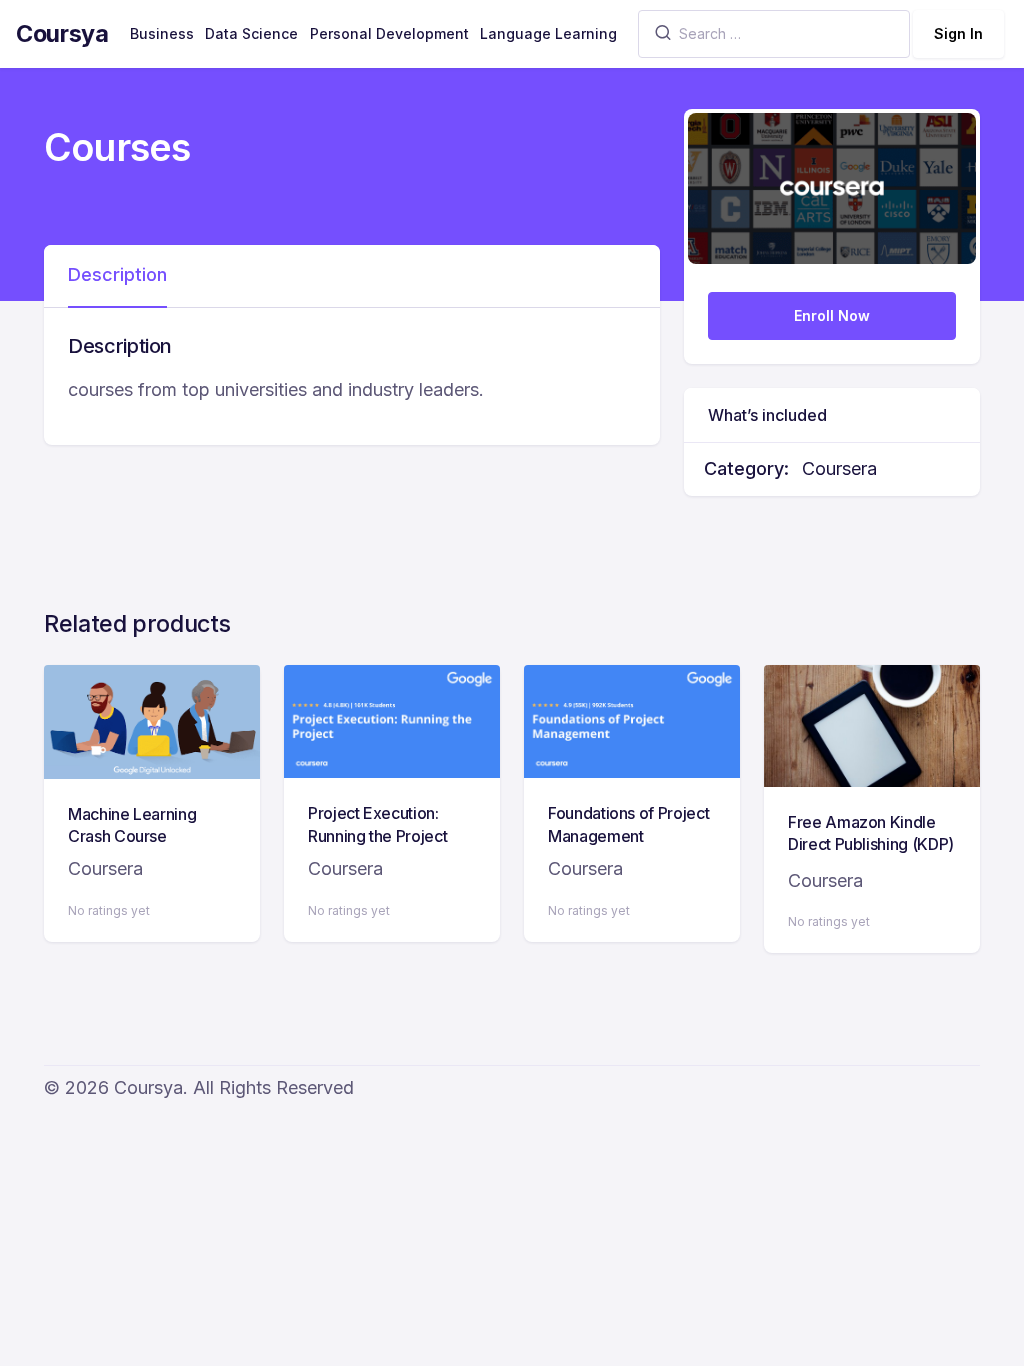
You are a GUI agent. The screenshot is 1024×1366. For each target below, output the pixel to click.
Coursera (839, 468)
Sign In (958, 33)
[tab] (117, 276)
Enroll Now (832, 315)
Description (117, 274)
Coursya (62, 33)
